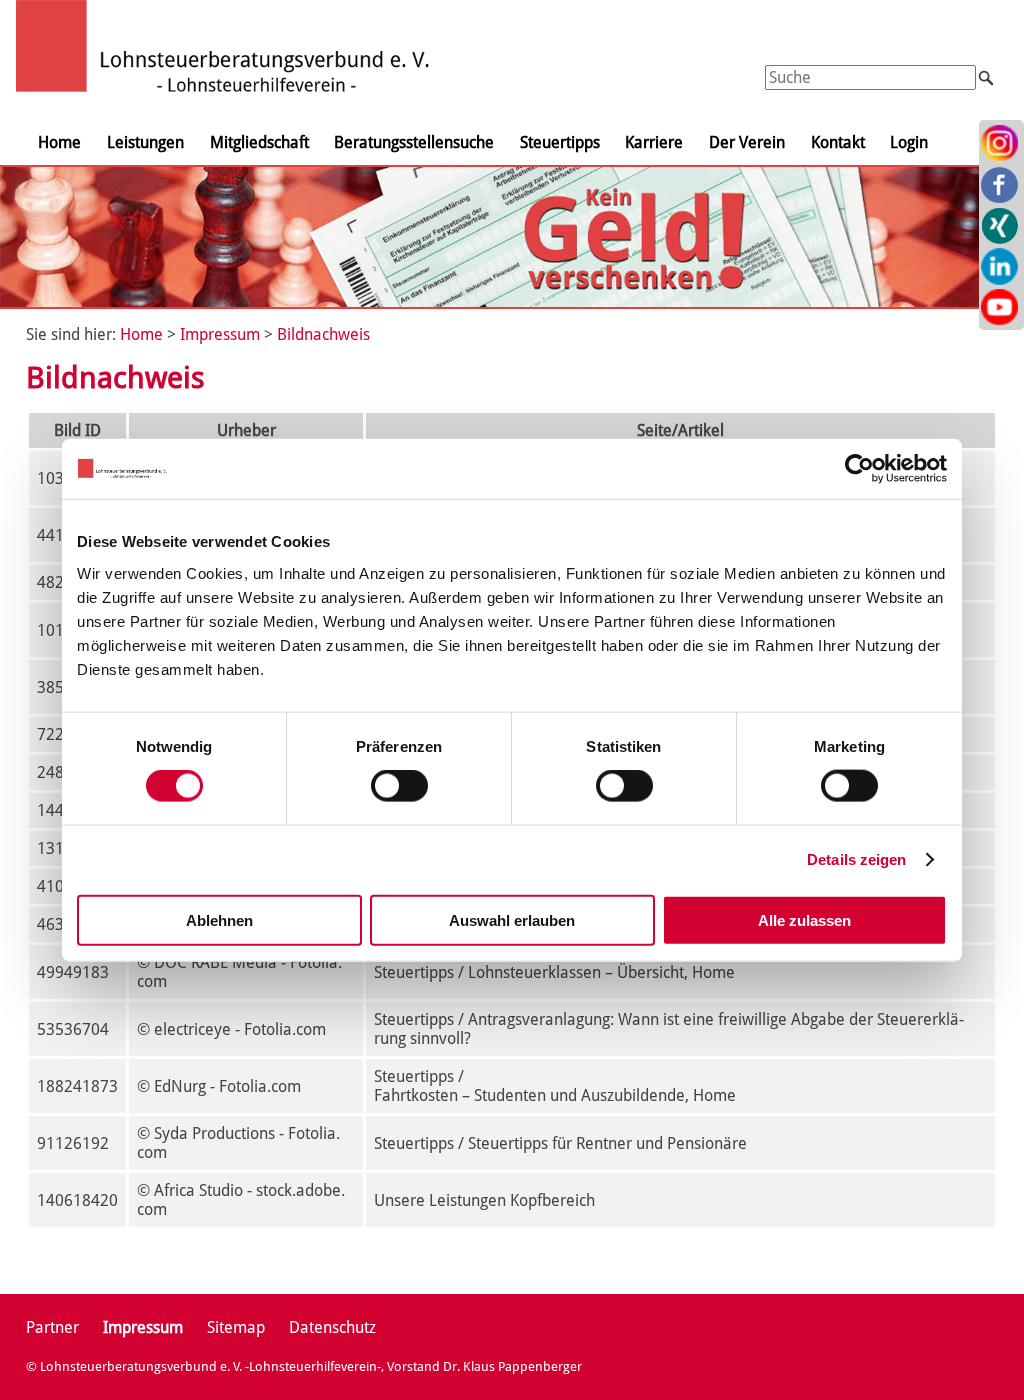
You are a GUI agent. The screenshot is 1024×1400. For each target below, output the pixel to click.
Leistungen (145, 142)
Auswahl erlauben (512, 919)
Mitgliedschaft (259, 142)
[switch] (399, 786)
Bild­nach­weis (323, 334)
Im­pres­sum (220, 334)
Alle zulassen (804, 919)
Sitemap (236, 1327)
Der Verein (747, 142)
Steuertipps (560, 142)
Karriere (654, 142)
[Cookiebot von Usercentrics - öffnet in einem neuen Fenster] (859, 469)
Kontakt (838, 142)
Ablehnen (219, 919)
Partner (52, 1327)
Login (909, 142)
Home (59, 142)
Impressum (143, 1327)
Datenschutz (332, 1327)
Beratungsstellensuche (414, 142)
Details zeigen (856, 859)
